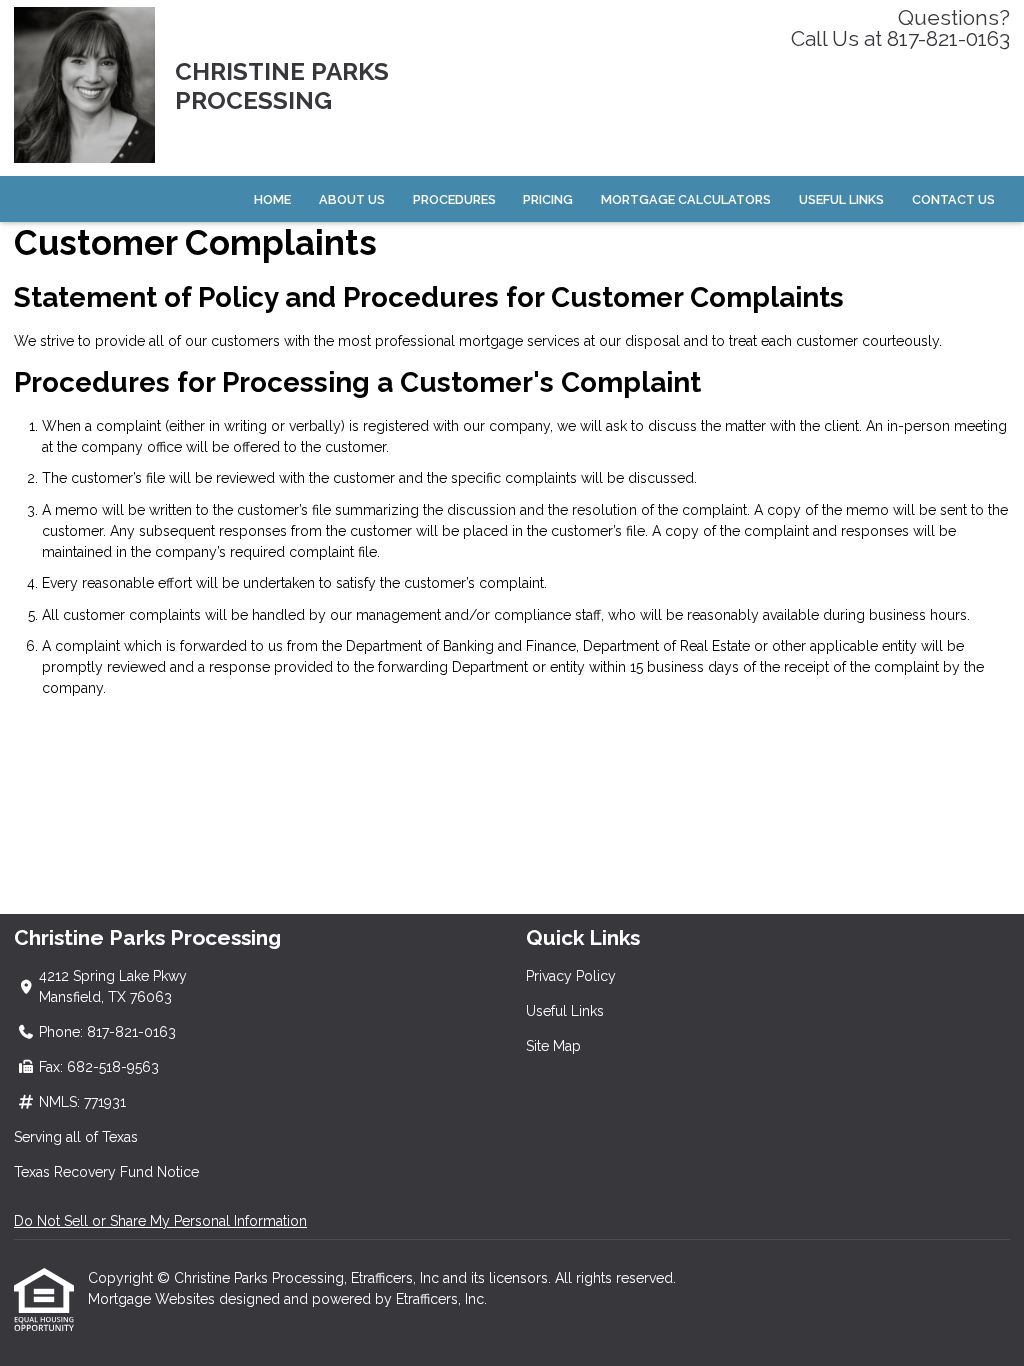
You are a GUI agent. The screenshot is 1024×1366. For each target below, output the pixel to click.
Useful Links (841, 199)
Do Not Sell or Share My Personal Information (160, 1221)
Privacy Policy (571, 976)
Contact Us (953, 199)
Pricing (548, 199)
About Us (352, 199)
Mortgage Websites (153, 1299)
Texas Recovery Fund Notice (106, 1172)
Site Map (553, 1046)
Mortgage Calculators (686, 199)
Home (272, 199)
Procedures (454, 199)
